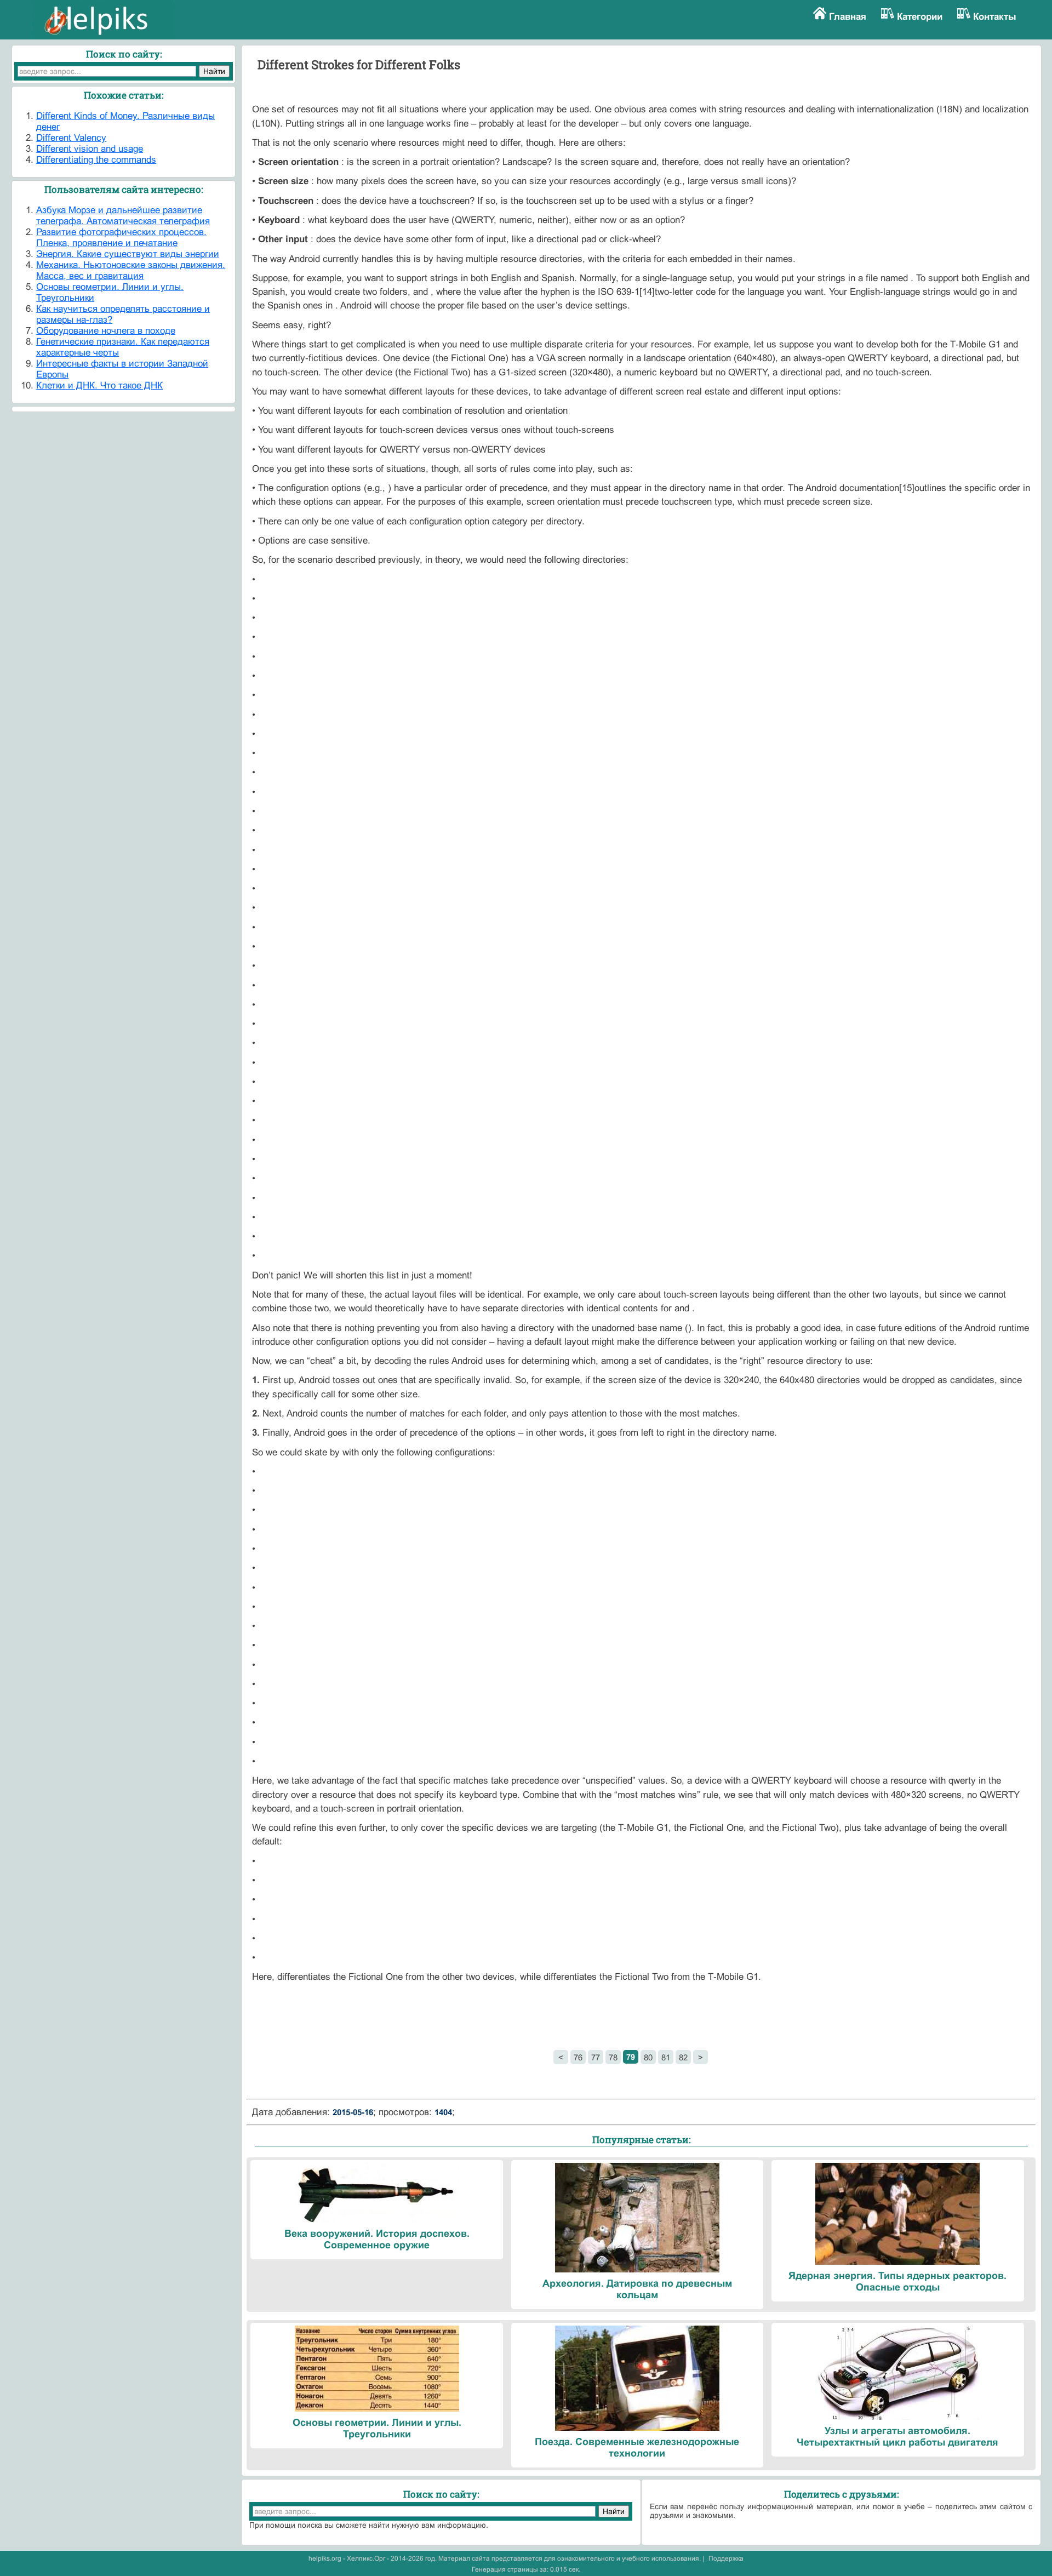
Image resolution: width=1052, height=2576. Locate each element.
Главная (848, 17)
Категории (920, 17)
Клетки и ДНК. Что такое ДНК (99, 385)
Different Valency (71, 138)
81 (666, 2057)
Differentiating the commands (96, 160)
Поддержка (726, 2558)
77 (596, 2057)
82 (683, 2057)
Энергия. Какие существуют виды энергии (128, 254)
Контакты (995, 17)
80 (648, 2057)
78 (613, 2057)
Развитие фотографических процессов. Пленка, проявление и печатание (121, 238)
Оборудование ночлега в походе (106, 331)
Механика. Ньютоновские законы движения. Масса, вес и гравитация (131, 270)
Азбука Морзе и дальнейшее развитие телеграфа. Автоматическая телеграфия (123, 216)
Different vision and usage (90, 149)
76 (578, 2057)
